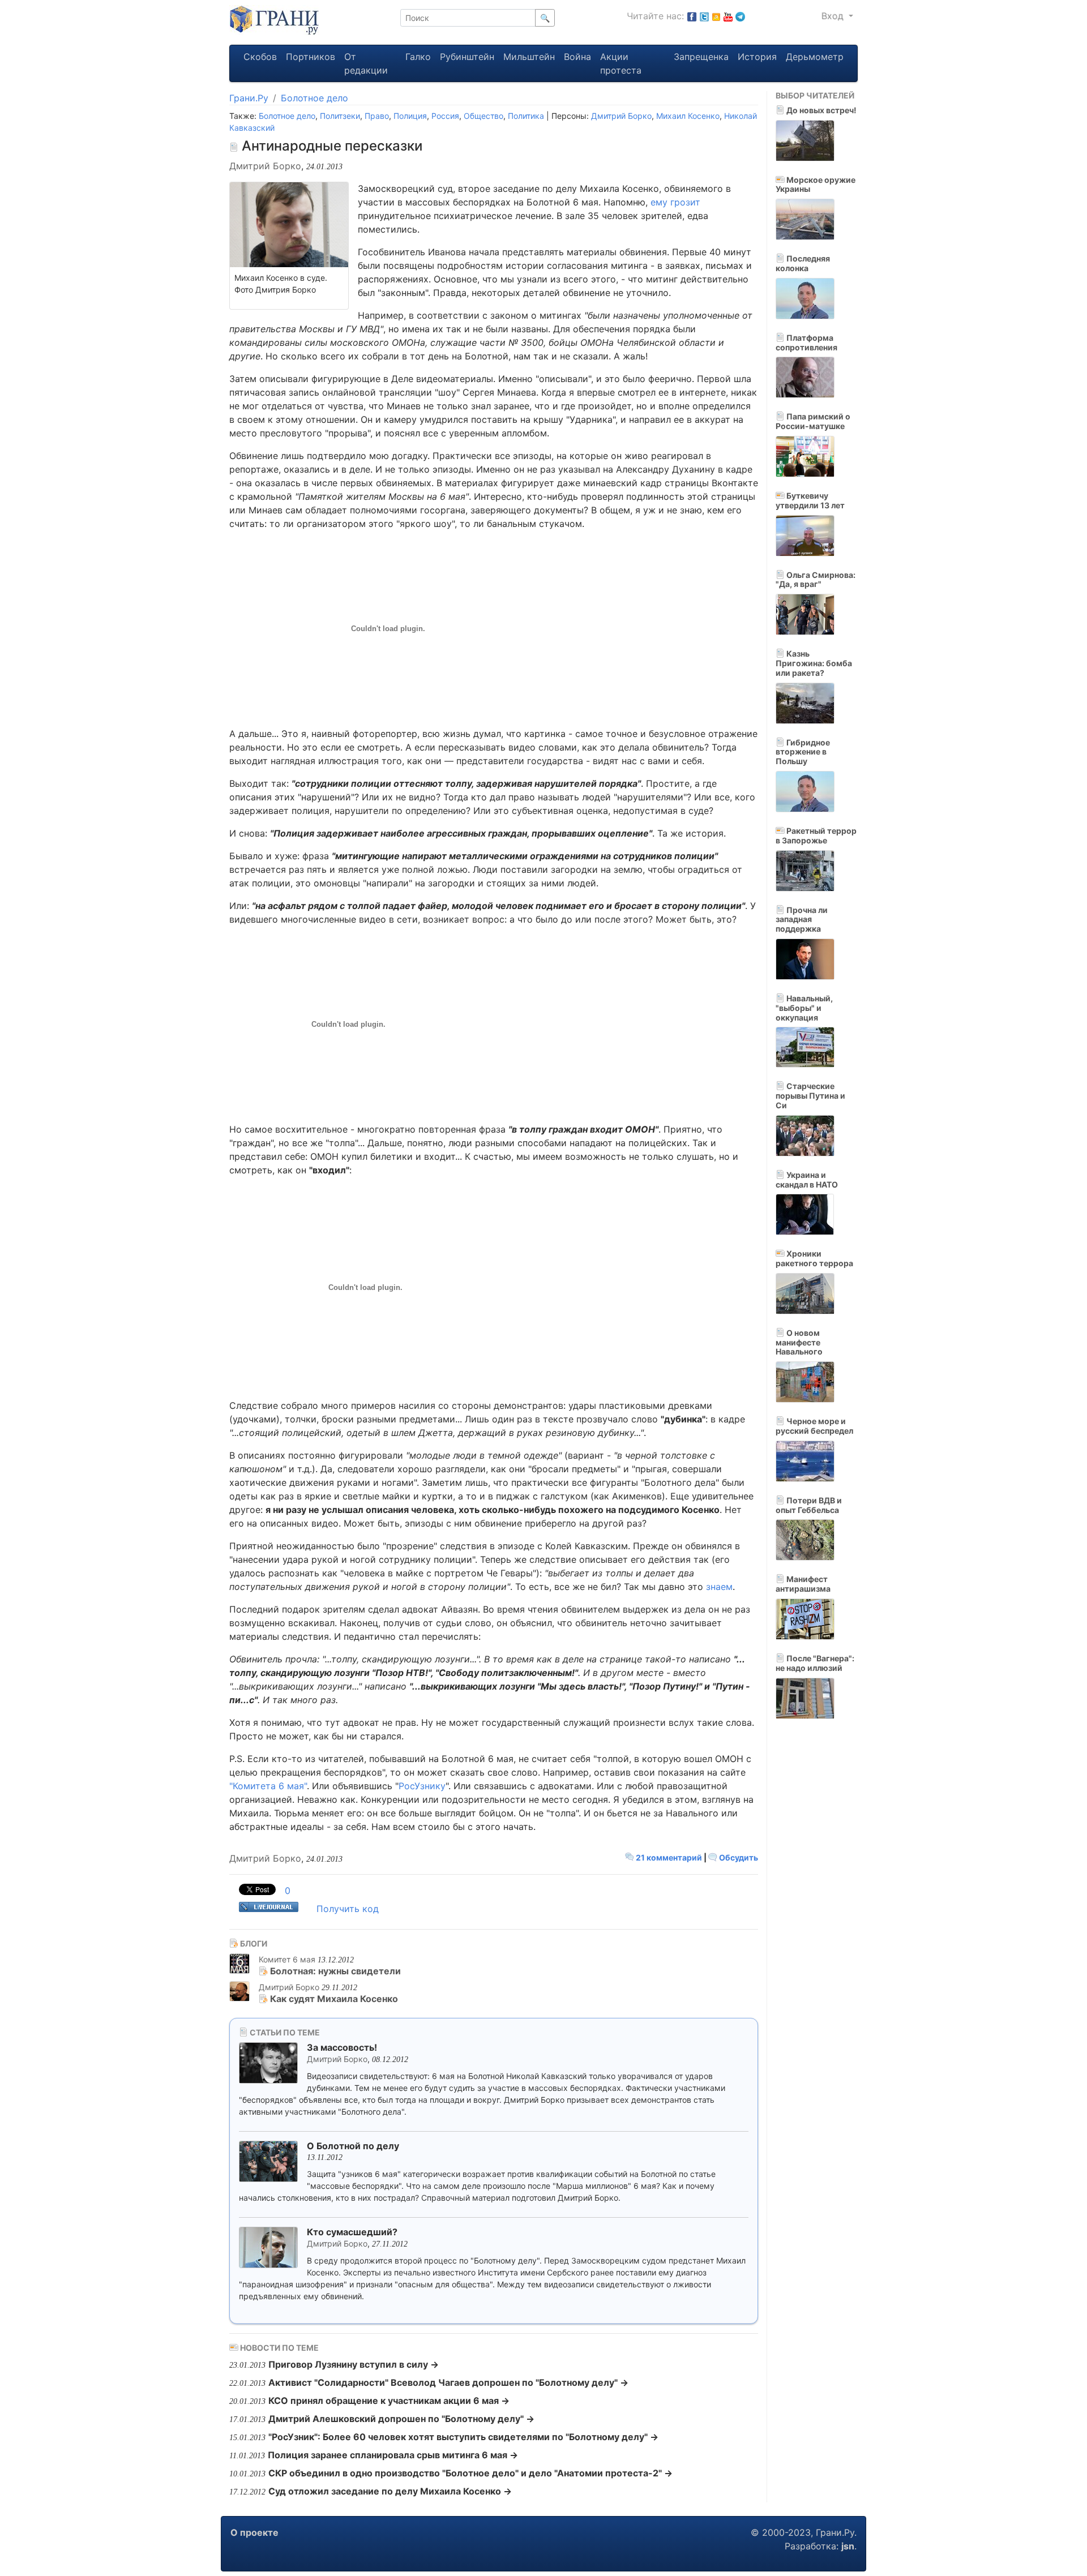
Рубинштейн (467, 57)
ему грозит (675, 202)
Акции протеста (621, 63)
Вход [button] (834, 16)
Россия (445, 116)
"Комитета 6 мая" (268, 1786)
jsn (848, 2546)
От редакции (366, 63)
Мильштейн (529, 57)
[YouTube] (728, 16)
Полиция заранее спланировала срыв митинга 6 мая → (393, 2455)
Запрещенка (701, 57)
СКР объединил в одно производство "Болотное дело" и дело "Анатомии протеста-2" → (470, 2473)
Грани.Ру (249, 98)
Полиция (410, 116)
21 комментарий (669, 1857)
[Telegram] (740, 16)
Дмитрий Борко (621, 116)
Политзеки (340, 116)
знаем (719, 1587)
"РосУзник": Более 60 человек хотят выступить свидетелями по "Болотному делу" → (463, 2437)
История (757, 57)
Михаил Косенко (688, 116)
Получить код (348, 1909)
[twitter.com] (704, 16)
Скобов (260, 57)
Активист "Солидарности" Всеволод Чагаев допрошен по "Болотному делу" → (448, 2382)
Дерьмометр (815, 57)
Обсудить (738, 1857)
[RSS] (716, 16)
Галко (418, 57)
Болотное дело (314, 98)
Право (377, 116)
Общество (483, 116)
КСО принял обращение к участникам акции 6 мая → (389, 2401)
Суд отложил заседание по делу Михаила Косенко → (390, 2491)
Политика (526, 116)
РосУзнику (422, 1786)
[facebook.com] (692, 16)
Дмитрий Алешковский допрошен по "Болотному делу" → (401, 2419)
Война (577, 57)
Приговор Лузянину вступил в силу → (354, 2364)
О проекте (254, 2532)
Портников (311, 57)
